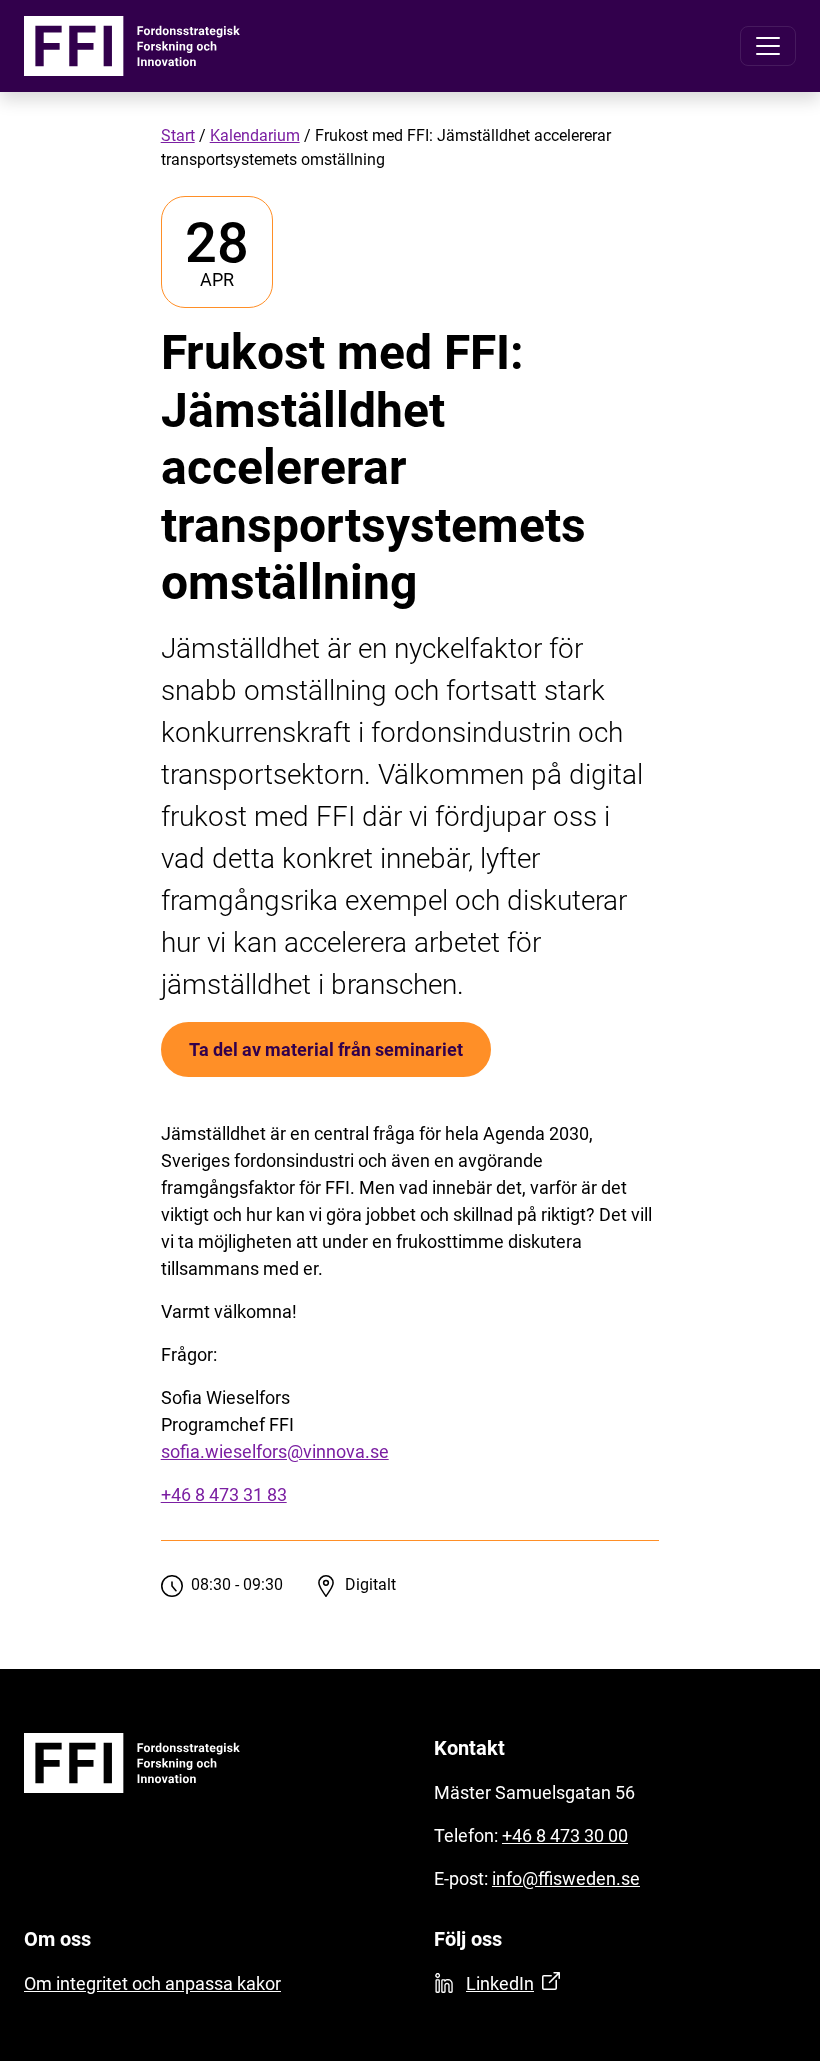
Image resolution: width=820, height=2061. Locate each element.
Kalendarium (255, 135)
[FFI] (132, 46)
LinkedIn (500, 1983)
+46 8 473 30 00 (565, 1835)
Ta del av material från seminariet (326, 1049)
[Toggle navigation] (768, 46)
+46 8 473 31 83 (224, 1494)
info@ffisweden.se (566, 1878)
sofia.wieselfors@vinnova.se (275, 1451)
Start (178, 135)
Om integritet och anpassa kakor (152, 1983)
